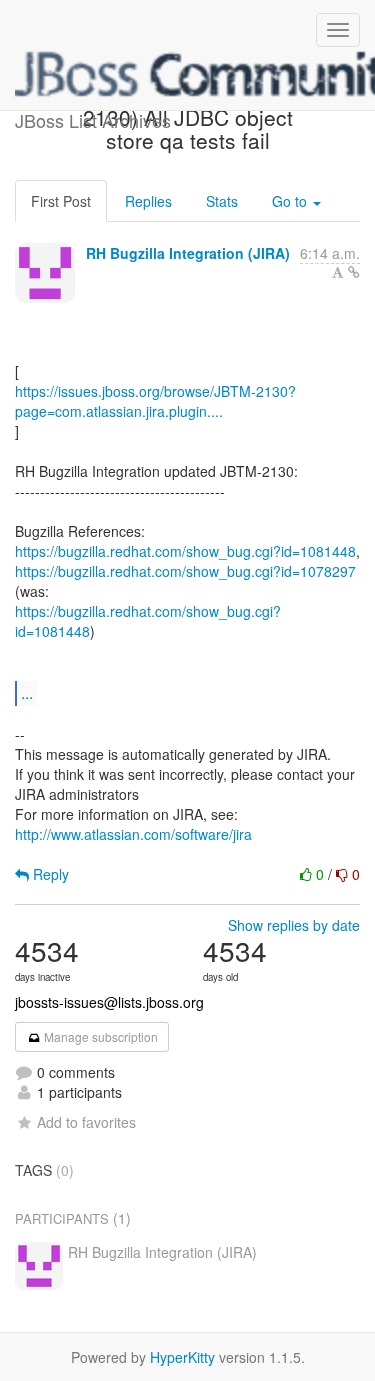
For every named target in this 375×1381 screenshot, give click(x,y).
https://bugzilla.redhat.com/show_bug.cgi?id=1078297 (185, 571)
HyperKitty (182, 1357)
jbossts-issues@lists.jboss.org (109, 1002)
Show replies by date (294, 925)
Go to (291, 201)
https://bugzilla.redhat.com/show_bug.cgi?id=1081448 (185, 551)
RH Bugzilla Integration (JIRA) (188, 253)
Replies (148, 201)
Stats (222, 201)
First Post (61, 201)
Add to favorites (86, 1122)
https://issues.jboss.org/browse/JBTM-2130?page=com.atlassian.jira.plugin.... (155, 401)
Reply (49, 874)
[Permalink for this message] (354, 272)
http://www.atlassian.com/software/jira (133, 834)
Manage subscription (99, 1036)
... (27, 692)
